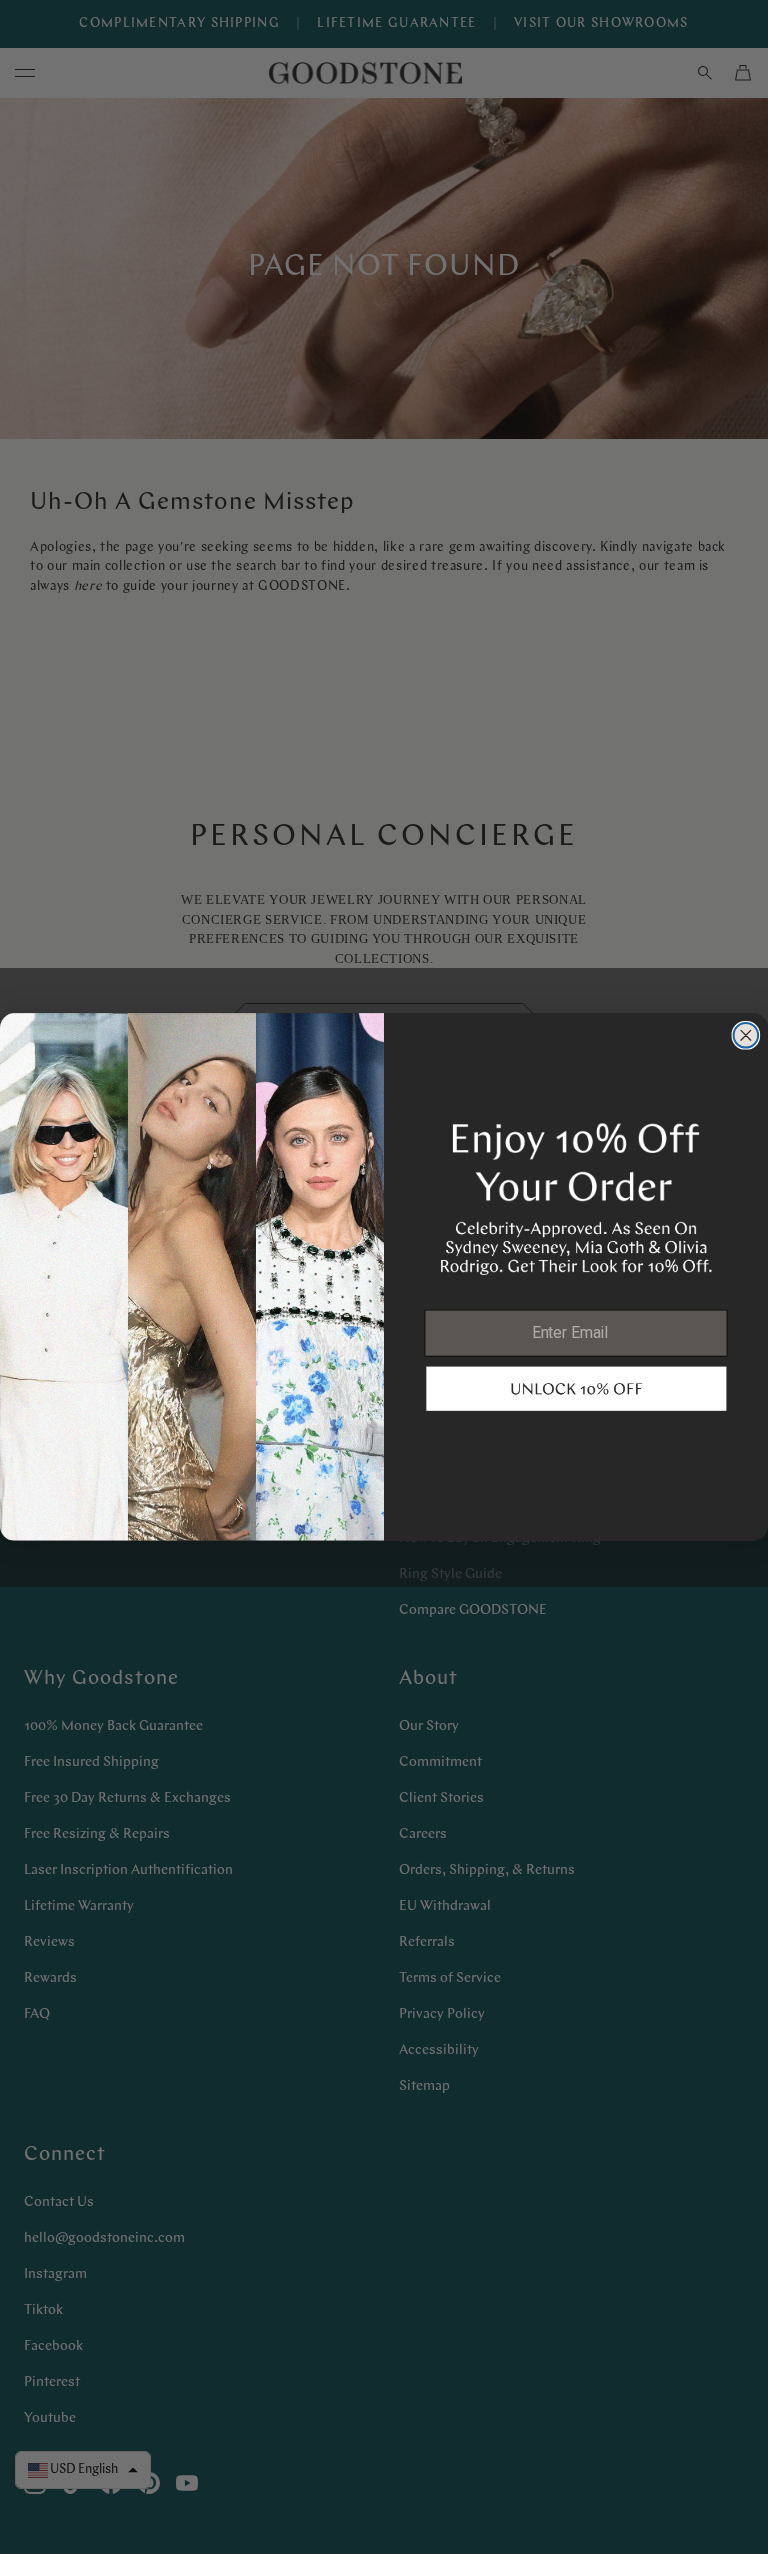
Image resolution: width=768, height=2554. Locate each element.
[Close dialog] (746, 1035)
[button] (576, 1388)
